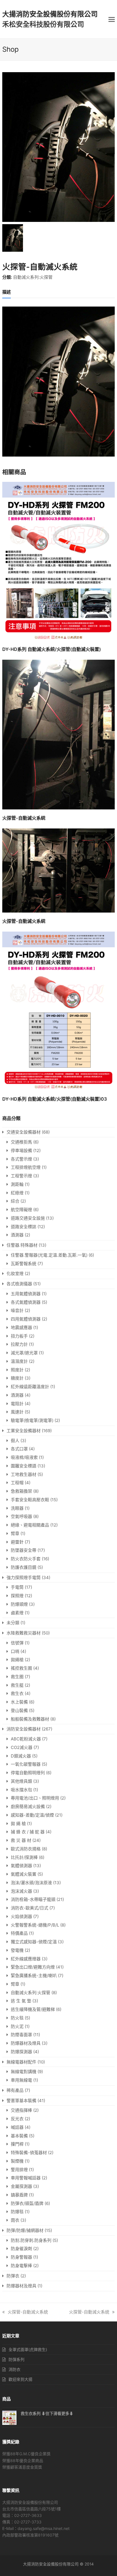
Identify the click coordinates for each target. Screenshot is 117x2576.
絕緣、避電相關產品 (30, 1525)
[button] (112, 19)
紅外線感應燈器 (26, 1959)
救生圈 (17, 1677)
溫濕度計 (19, 1361)
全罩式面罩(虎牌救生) (28, 2349)
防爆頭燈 (19, 1604)
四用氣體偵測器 (26, 1319)
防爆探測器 (21, 2052)
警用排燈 (19, 2170)
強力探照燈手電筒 (24, 1578)
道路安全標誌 (24, 1227)
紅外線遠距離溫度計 (30, 1387)
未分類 (13, 1623)
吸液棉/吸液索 (24, 1457)
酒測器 (17, 1235)
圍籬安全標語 (24, 1466)
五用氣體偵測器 (26, 1294)
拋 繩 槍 (18, 1824)
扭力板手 (19, 1336)
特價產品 (19, 1933)
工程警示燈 (21, 1176)
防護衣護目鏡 (24, 1567)
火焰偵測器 (21, 1916)
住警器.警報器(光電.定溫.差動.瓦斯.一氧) (49, 1255)
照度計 (17, 1370)
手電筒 (17, 1587)
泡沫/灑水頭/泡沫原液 (31, 1883)
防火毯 (17, 2018)
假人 (15, 1441)
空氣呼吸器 (21, 1516)
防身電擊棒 (21, 2266)
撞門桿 (17, 2144)
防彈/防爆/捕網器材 (25, 2230)
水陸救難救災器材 (24, 1633)
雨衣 (15, 2220)
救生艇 (17, 1685)
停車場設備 (21, 1150)
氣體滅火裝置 (24, 1874)
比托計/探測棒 (24, 1857)
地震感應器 (21, 1327)
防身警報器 (21, 2257)
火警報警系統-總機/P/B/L (35, 1925)
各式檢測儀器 (19, 1284)
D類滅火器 (21, 1756)
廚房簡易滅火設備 (28, 1806)
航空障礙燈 (21, 1210)
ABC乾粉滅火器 (26, 1739)
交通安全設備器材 (24, 1132)
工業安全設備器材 (24, 1431)
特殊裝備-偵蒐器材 (29, 2153)
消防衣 (14, 2369)
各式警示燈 (21, 1159)
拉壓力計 (19, 1344)
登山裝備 (19, 1710)
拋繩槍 (17, 1660)
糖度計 (17, 1378)
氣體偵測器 (21, 1866)
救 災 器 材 (21, 1840)
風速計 (17, 1412)
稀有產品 (15, 2090)
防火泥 (17, 2026)
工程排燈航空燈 (26, 1167)
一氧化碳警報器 (26, 1764)
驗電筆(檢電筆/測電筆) (32, 1420)
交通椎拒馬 (21, 1142)
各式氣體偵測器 (26, 1302)
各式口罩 (19, 1449)
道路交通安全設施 (28, 1218)
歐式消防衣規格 (26, 1849)
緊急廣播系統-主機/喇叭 (34, 1976)
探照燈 (17, 1596)
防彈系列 (16, 2359)
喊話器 (17, 2127)
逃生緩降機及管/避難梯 (33, 2009)
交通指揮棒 (21, 2110)
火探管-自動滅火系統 (28, 2312)
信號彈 (17, 1643)
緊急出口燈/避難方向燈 (33, 1967)
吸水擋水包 (21, 1790)
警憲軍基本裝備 (21, 2101)
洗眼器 (17, 1508)
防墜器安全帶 (24, 1550)
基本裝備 (19, 2136)
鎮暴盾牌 (19, 2195)
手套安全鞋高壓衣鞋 (30, 1500)
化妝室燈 (15, 1274)
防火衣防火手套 (26, 1559)
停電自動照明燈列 (28, 1773)
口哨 (15, 1651)
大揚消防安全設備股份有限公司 (50, 14)
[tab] (7, 292)
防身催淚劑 (21, 2249)
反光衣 (17, 2119)
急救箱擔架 (21, 1491)
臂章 (15, 1533)
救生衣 (17, 1693)
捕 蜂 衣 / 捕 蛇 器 (28, 1832)
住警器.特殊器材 (22, 1245)
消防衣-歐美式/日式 (30, 1908)
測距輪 (17, 1184)
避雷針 (17, 1542)
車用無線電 (21, 2080)
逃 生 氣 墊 (21, 2001)
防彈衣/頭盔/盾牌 (27, 2203)
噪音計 (17, 1310)
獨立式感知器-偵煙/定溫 (34, 1942)
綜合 (15, 1201)
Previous (7, 147)
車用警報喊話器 (26, 2178)
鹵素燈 (17, 1613)
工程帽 (17, 1483)
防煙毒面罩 (21, 2035)
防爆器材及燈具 (26, 2043)
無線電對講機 (24, 2072)
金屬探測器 (21, 2186)
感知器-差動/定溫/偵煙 (32, 1815)
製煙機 (17, 2161)
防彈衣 (13, 2276)
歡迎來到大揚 (20, 2379)
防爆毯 (17, 2212)
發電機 (17, 1950)
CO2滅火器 (22, 1747)
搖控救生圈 (21, 1668)
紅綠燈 (17, 1193)
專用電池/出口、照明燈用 (35, 1798)
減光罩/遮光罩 (24, 1353)
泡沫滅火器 (21, 1891)
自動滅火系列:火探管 (33, 277)
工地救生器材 (24, 1474)
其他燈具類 (21, 1781)
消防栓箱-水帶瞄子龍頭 (33, 1899)
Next (110, 147)
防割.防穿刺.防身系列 (31, 2240)
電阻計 (17, 1404)
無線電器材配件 (21, 2062)
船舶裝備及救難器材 (30, 1719)
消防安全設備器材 (24, 1729)
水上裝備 (19, 1702)
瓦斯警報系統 (24, 1264)
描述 (7, 292)
